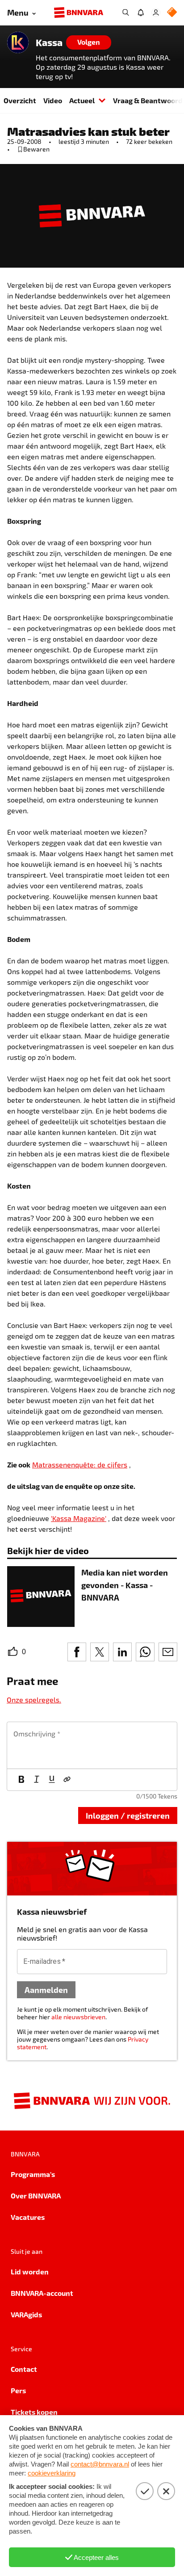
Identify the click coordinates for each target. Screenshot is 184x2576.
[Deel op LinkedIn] (122, 1652)
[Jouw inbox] (141, 13)
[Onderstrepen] (52, 1780)
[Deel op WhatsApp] (145, 1652)
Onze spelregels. (34, 1700)
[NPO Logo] (172, 13)
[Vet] (21, 1780)
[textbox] (92, 1745)
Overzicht (20, 100)
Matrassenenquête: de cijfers (80, 1464)
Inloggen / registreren (128, 1815)
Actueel (82, 100)
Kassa (49, 42)
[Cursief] (37, 1780)
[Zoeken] (125, 13)
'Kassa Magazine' (79, 1518)
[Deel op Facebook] (77, 1652)
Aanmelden (46, 1990)
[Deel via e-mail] (168, 1652)
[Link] (67, 1780)
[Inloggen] (156, 13)
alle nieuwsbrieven (78, 2017)
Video (53, 100)
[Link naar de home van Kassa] (18, 42)
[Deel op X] (100, 1652)
